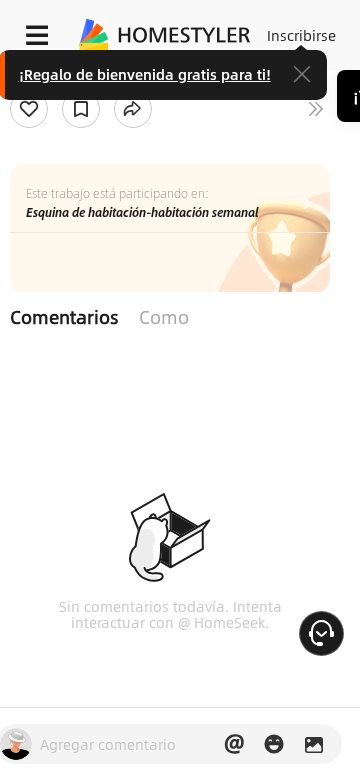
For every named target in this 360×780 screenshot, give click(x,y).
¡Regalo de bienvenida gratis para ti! (145, 74)
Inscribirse (301, 35)
